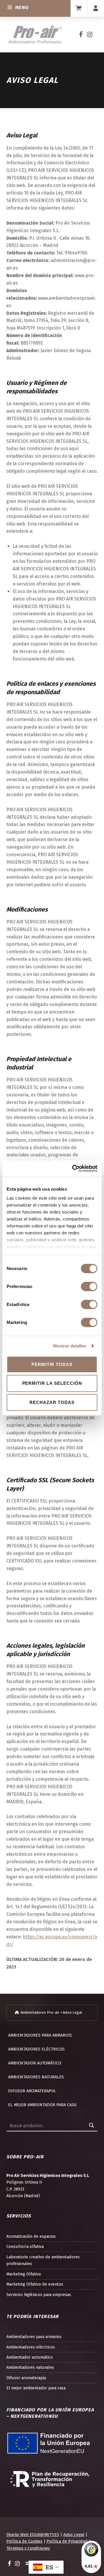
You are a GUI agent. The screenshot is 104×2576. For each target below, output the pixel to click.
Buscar (92, 2126)
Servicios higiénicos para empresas (39, 2295)
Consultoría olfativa (25, 2246)
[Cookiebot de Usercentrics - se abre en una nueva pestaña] (73, 1169)
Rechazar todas (52, 1402)
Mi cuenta (96, 8)
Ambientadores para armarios (40, 2035)
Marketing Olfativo (24, 2274)
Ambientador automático (35, 2063)
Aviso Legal (74, 2535)
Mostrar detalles (70, 1346)
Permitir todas (52, 1364)
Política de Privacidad (67, 2541)
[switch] (89, 1287)
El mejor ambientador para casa (42, 2105)
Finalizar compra (79, 8)
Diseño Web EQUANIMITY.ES (33, 2535)
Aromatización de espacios (31, 2236)
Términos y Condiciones (28, 2548)
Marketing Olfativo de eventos (35, 2284)
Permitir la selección (52, 1383)
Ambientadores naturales (36, 2077)
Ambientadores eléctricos (36, 2049)
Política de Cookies (24, 2541)
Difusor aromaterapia (32, 2091)
